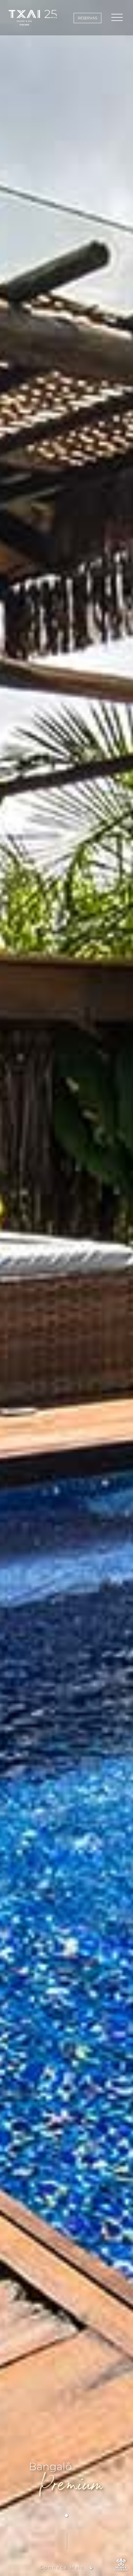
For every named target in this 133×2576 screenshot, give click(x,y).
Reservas (87, 18)
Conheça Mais (62, 2567)
